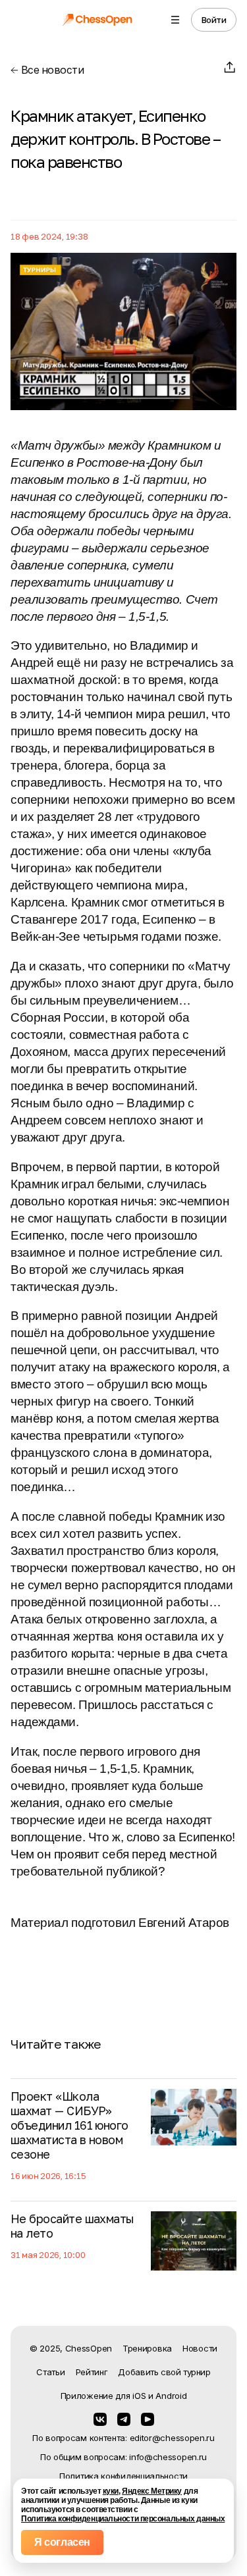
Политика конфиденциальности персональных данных (123, 2519)
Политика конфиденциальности (123, 2476)
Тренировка (147, 2348)
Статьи (50, 2372)
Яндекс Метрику (152, 2491)
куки (111, 2491)
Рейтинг (92, 2372)
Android (171, 2396)
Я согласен (62, 2542)
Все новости (51, 70)
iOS (139, 2396)
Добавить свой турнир (164, 2372)
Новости (200, 2348)
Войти (214, 20)
